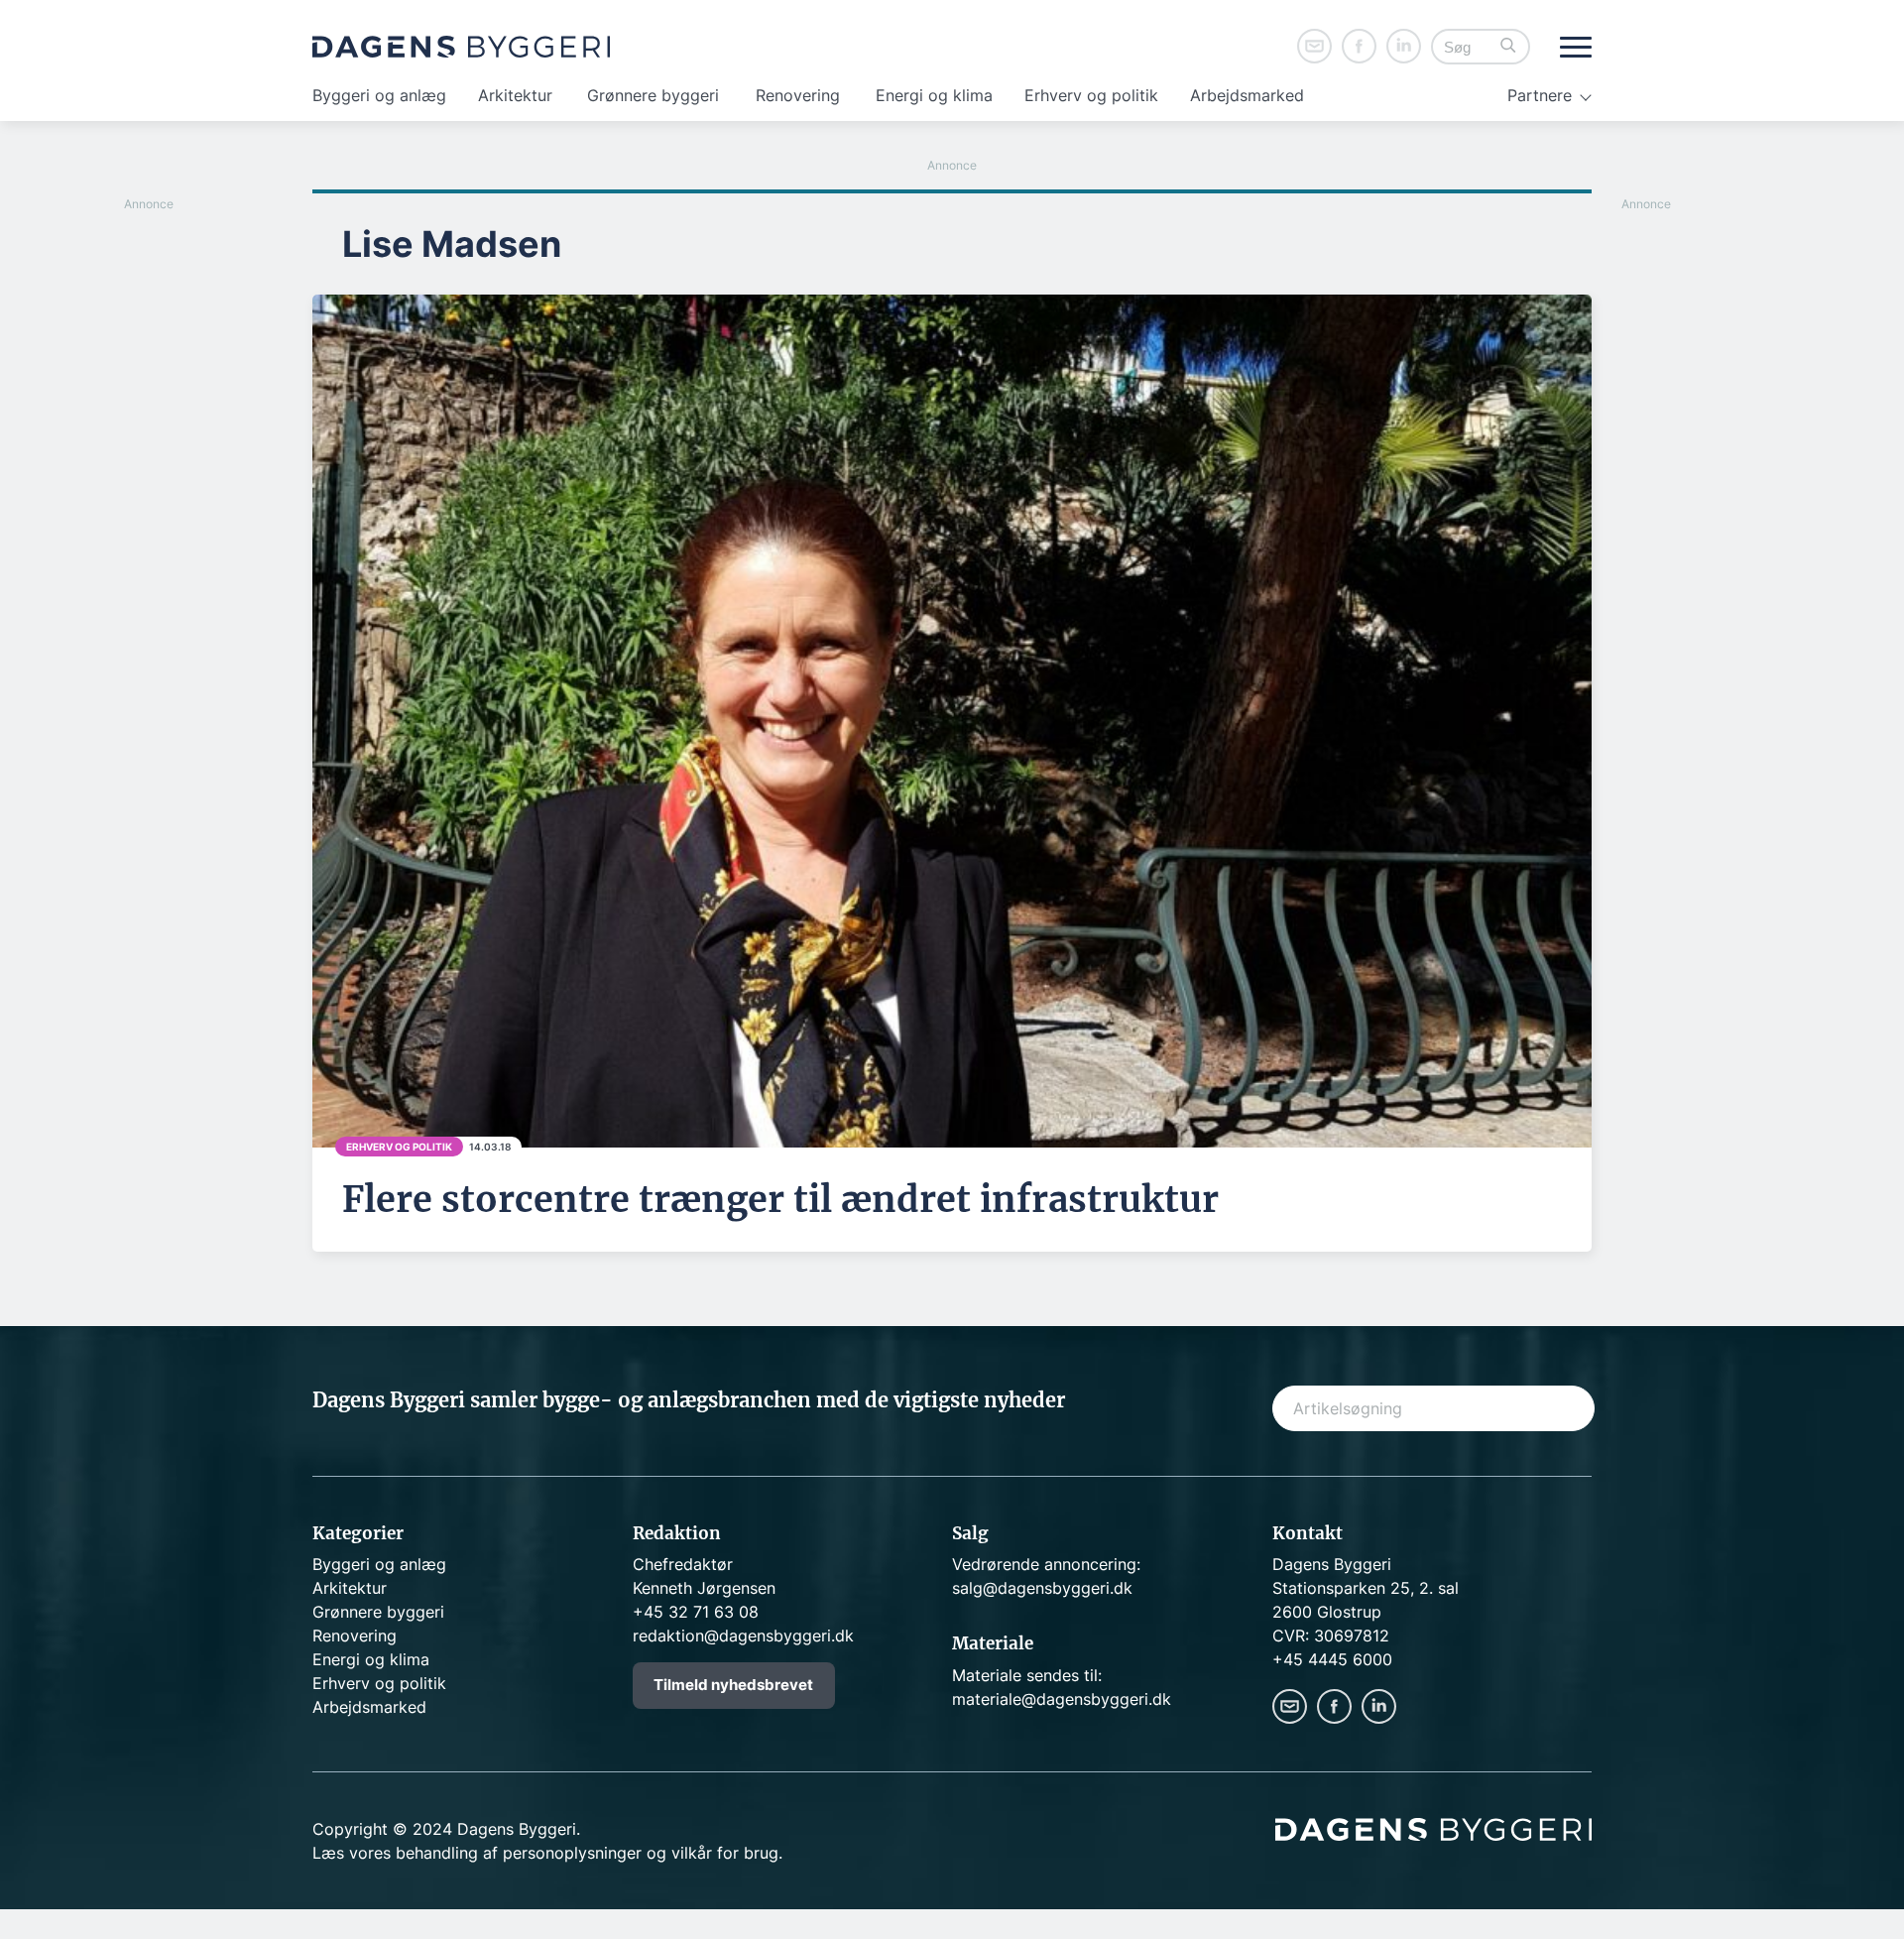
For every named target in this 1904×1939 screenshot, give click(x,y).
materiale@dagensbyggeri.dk (1062, 1699)
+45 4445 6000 (1332, 1659)
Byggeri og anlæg (379, 95)
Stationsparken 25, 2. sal (1366, 1588)
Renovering (798, 95)
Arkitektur (515, 95)
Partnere (1540, 95)
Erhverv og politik (1091, 95)
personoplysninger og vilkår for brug (641, 1853)
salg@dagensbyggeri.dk (1042, 1588)
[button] (1508, 47)
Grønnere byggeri (653, 95)
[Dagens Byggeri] (461, 47)
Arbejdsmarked (1247, 95)
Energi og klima (934, 95)
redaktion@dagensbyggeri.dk (743, 1636)
